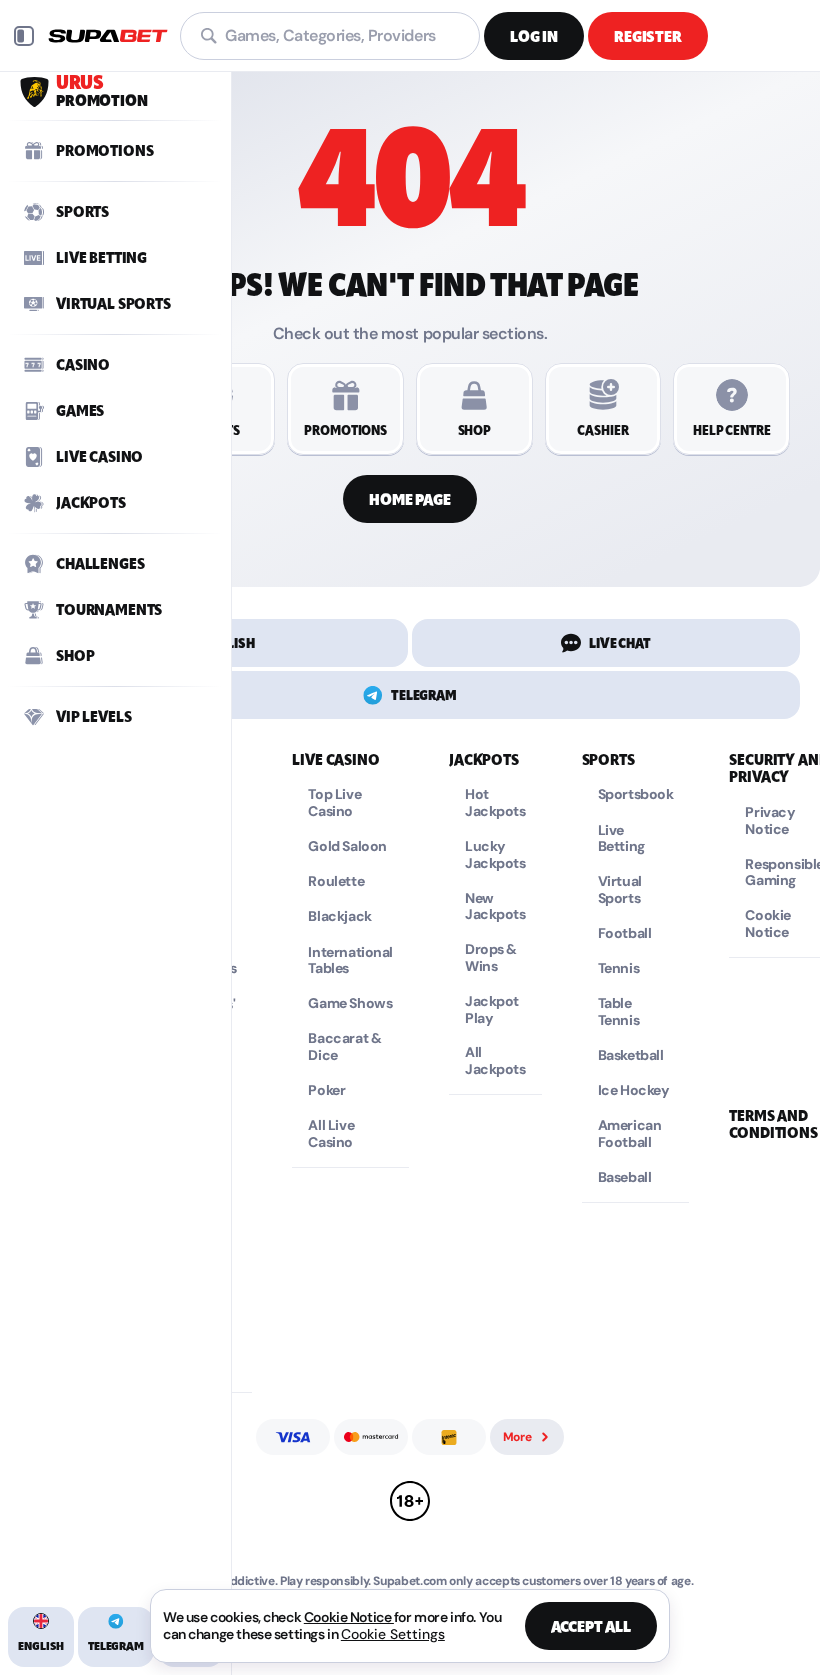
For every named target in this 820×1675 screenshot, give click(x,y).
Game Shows (350, 1003)
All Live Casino (331, 1134)
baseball (625, 1177)
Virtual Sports (620, 890)
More (517, 1437)
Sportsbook (636, 794)
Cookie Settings (393, 1634)
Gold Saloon (347, 846)
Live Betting (621, 839)
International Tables (350, 961)
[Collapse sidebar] (24, 36)
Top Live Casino (334, 803)
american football (630, 1134)
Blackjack (339, 916)
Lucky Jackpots (495, 855)
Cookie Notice (349, 1617)
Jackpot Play (492, 1010)
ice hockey (634, 1090)
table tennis (618, 1012)
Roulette (336, 881)
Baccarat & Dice (344, 1047)
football (625, 933)
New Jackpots (495, 907)
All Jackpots (495, 1061)
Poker (326, 1090)
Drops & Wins (491, 958)
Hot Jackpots (495, 803)
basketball (631, 1055)
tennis (618, 968)
